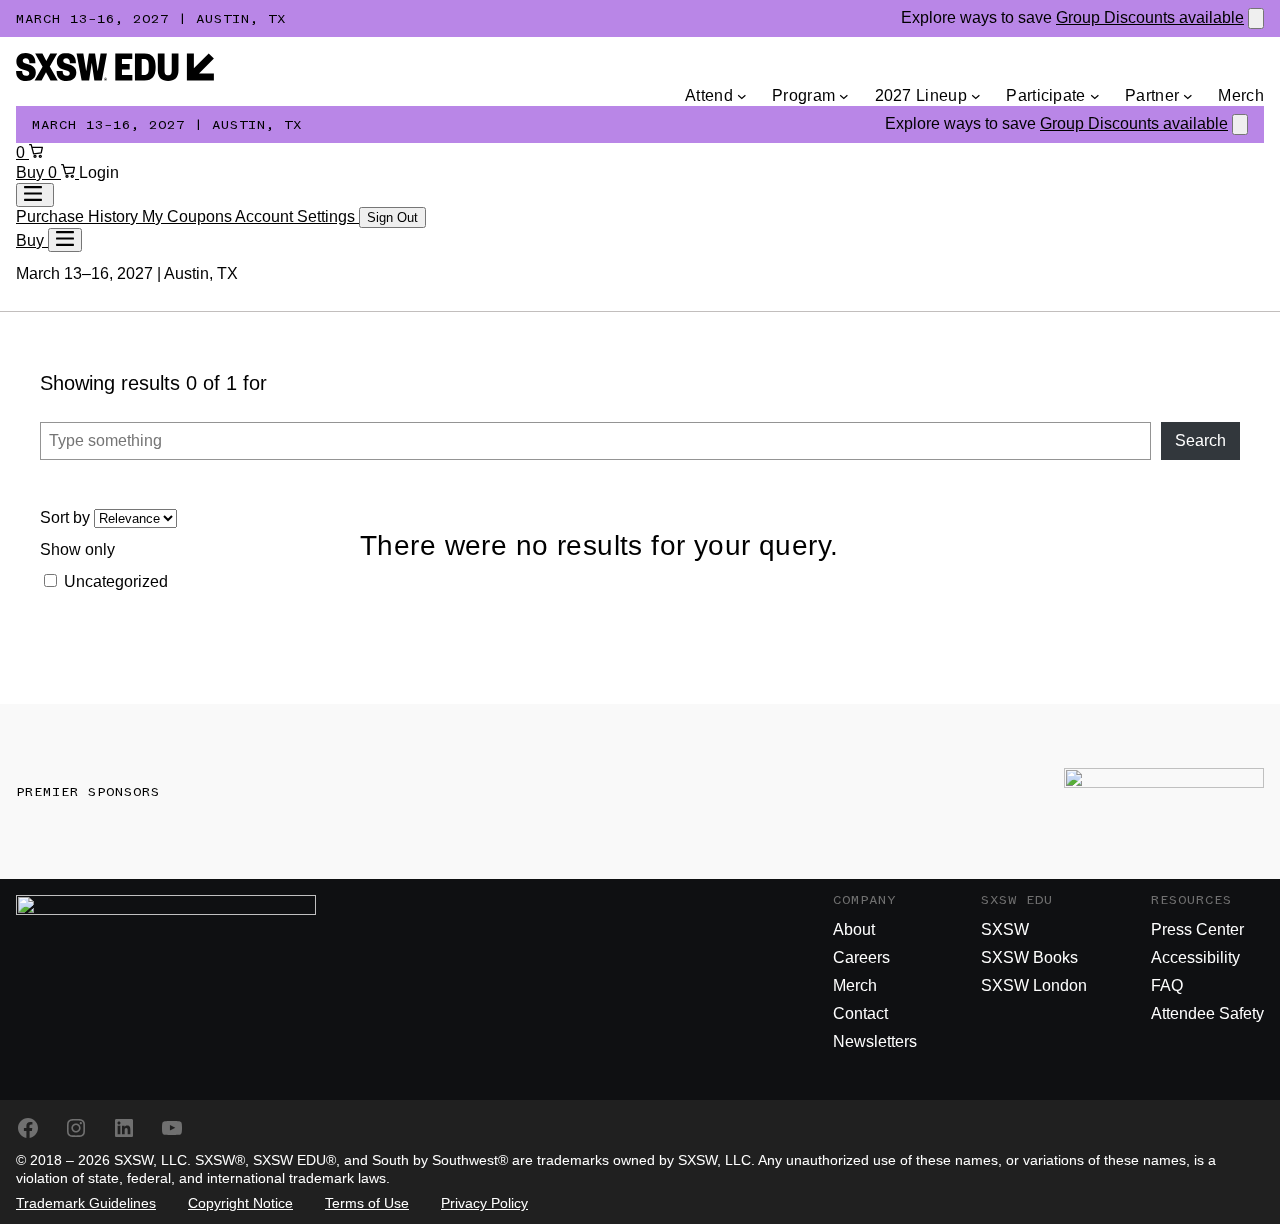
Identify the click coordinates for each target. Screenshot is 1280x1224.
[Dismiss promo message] (1256, 18)
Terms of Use (367, 1203)
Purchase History (79, 216)
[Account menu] (35, 195)
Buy (32, 172)
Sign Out (392, 217)
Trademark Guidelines (86, 1203)
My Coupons (188, 216)
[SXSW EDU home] (115, 75)
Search (1200, 440)
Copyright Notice (240, 1203)
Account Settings (297, 216)
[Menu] (65, 240)
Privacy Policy (484, 1203)
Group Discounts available (1150, 17)
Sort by (67, 517)
